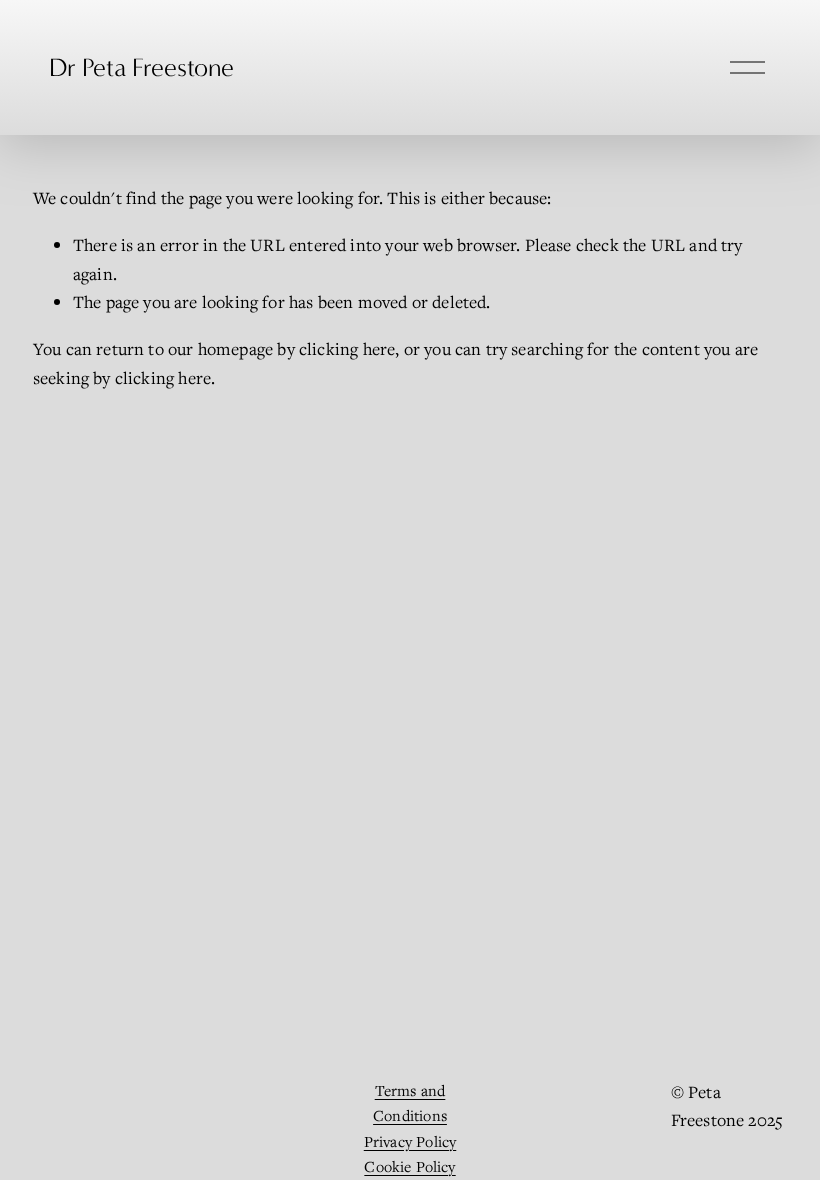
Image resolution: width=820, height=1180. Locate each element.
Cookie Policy (409, 1166)
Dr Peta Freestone (141, 67)
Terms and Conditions (410, 1103)
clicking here (347, 348)
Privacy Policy (410, 1141)
